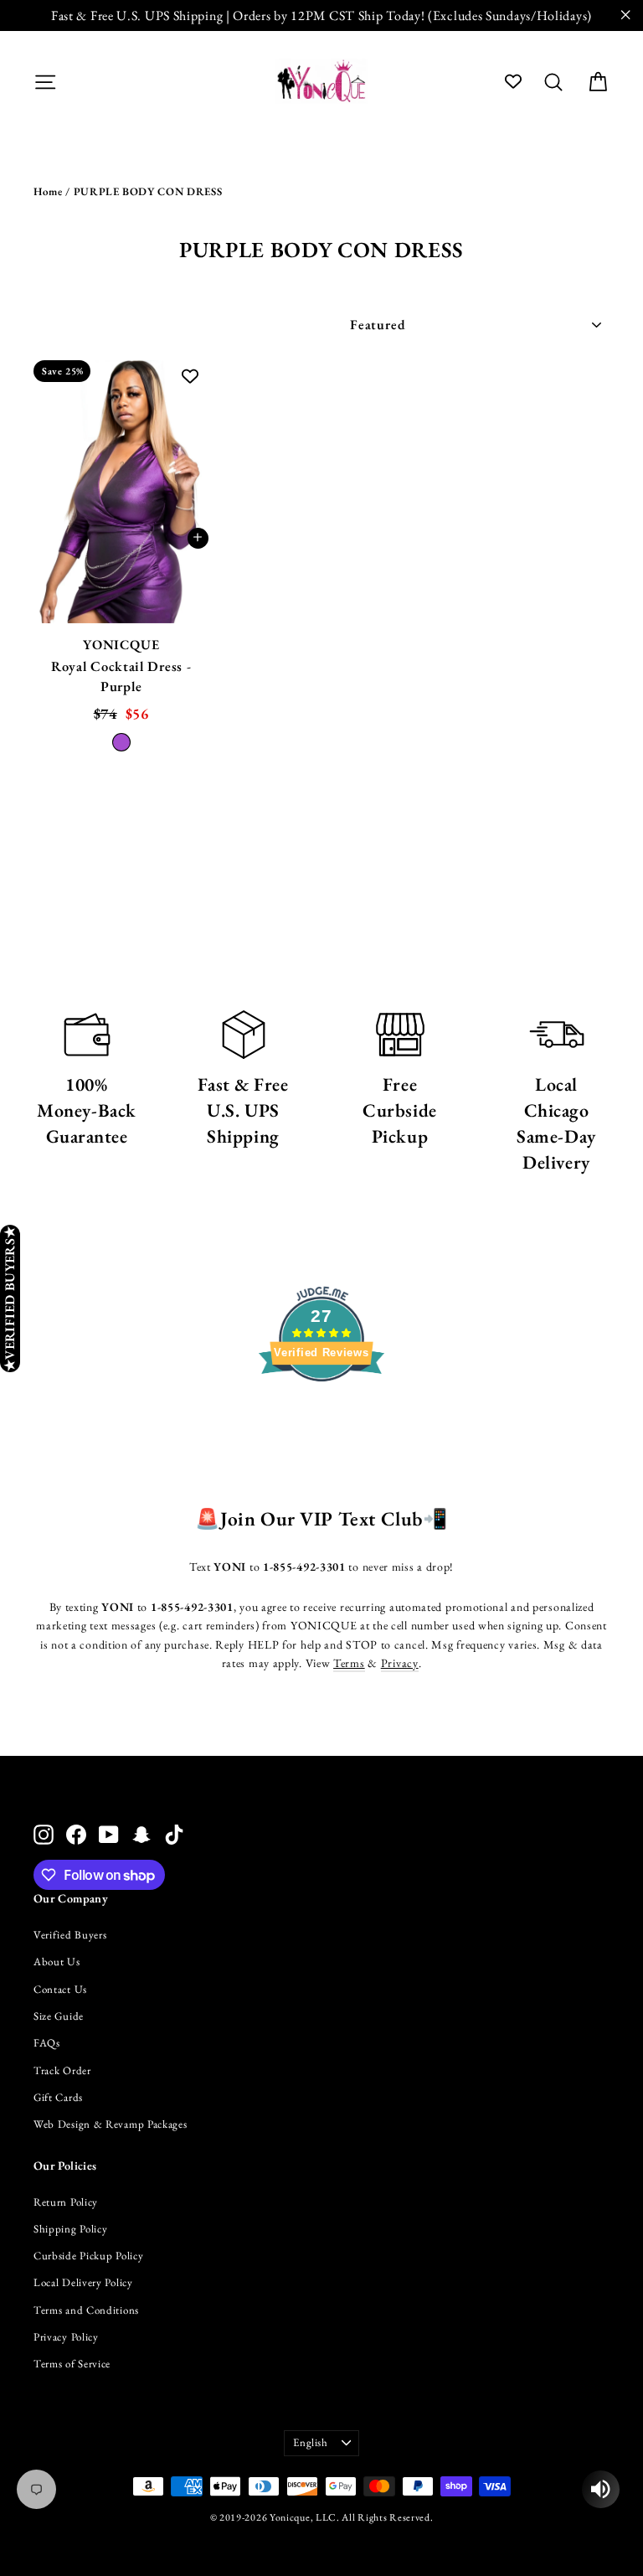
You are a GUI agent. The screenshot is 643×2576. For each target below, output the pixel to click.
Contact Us (60, 1989)
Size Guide (59, 2016)
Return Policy (66, 2202)
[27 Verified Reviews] (321, 1412)
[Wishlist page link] (513, 81)
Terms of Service (72, 2364)
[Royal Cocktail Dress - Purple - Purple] (121, 742)
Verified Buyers (70, 1935)
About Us (57, 1962)
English (311, 2442)
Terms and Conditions (86, 2310)
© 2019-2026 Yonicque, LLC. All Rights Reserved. (322, 2517)
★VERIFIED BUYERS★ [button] (10, 1298)
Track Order (62, 2070)
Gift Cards (58, 2097)
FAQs (47, 2043)
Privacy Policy (66, 2337)
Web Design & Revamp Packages (111, 2124)
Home (48, 191)
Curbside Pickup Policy (88, 2256)
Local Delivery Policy (83, 2282)
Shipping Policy (71, 2229)
